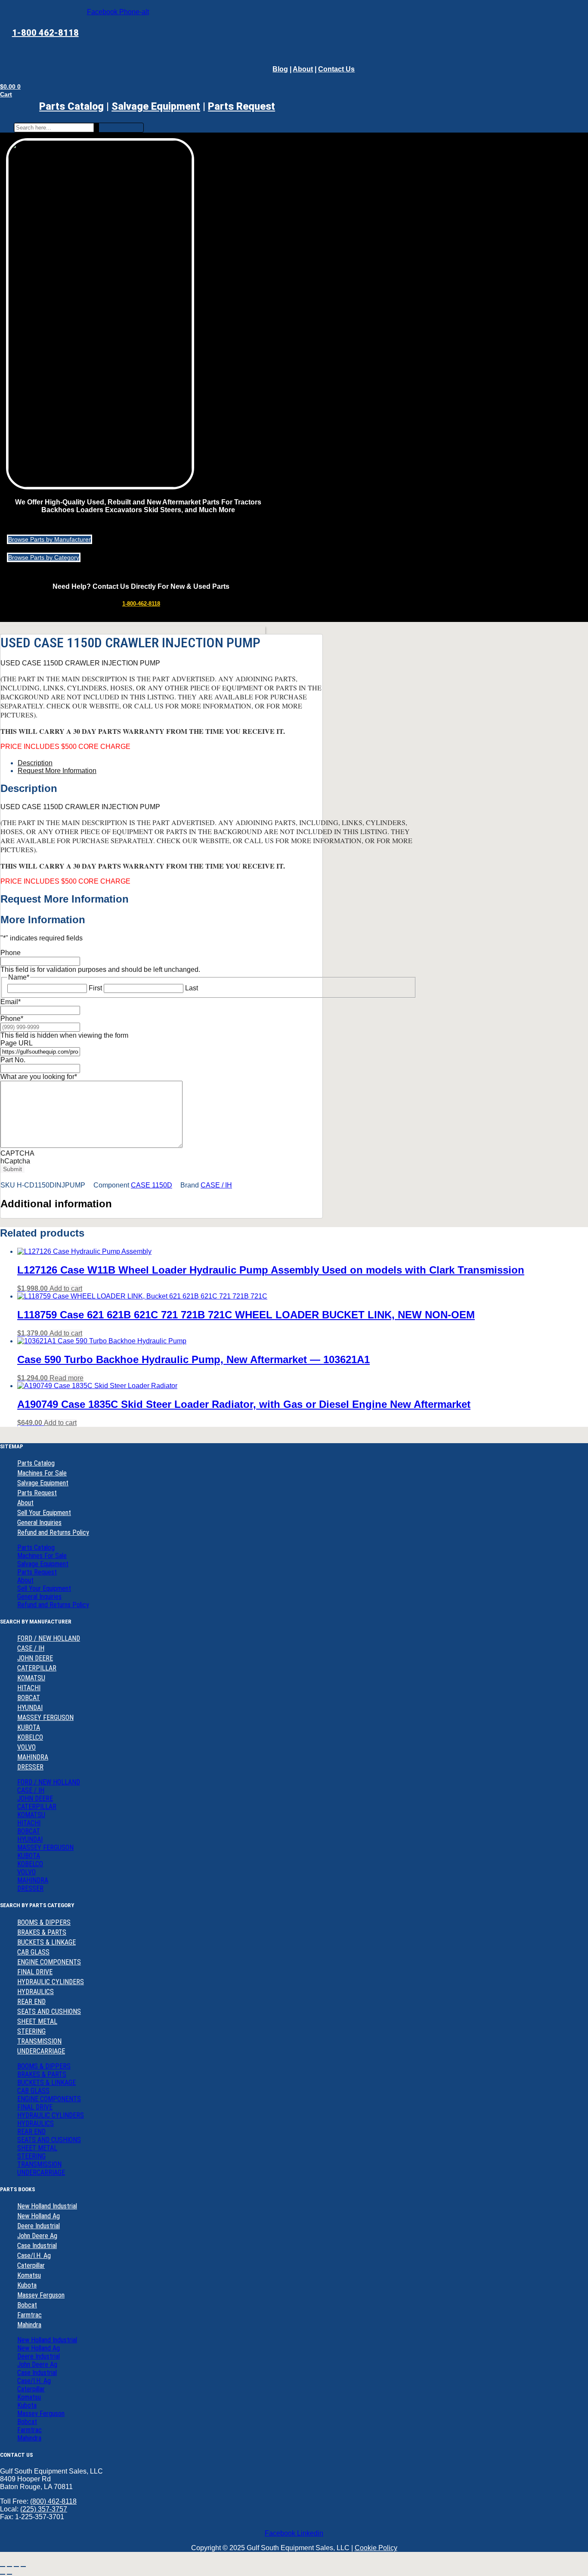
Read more (67, 1378)
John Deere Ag (37, 2236)
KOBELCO (30, 1737)
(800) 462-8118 (53, 2501)
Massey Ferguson (41, 2295)
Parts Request (37, 1493)
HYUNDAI (30, 1708)
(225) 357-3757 (44, 2509)
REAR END (31, 2002)
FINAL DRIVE (35, 1972)
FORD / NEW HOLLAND (49, 1638)
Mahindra (29, 2325)
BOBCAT (29, 1698)
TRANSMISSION (39, 2041)
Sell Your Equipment (44, 1513)
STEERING (31, 2031)
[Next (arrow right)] (9, 2574)
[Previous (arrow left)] (3, 2574)
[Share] (16, 2567)
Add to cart (66, 1288)
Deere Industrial (39, 2226)
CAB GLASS (33, 1952)
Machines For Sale (42, 1473)
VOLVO (26, 1747)
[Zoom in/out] (3, 2567)
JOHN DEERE (35, 1658)
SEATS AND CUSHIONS (49, 2012)
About (303, 69)
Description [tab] (35, 763)
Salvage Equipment (156, 106)
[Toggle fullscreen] (9, 2567)
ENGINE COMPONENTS (49, 1962)
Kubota (27, 2285)
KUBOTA (29, 1727)
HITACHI (29, 1688)
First (95, 988)
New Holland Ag (39, 2216)
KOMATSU (31, 1678)
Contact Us (336, 69)
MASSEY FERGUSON (45, 1718)
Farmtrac (29, 2315)
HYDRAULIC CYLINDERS (51, 1982)
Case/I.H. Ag (34, 2256)
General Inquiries (39, 1523)
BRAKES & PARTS (42, 1932)
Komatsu (29, 2275)
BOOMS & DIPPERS (44, 1922)
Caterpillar (31, 2265)
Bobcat (27, 2305)
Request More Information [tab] (57, 771)
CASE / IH (216, 1185)
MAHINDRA (33, 1757)
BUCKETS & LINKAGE (46, 1942)
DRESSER (30, 1767)
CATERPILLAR (37, 1668)
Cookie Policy (376, 2548)
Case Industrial (37, 2246)
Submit (12, 1169)
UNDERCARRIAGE (41, 2051)
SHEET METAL (37, 2021)
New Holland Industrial (47, 2206)
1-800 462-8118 (45, 33)
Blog (280, 69)
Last (192, 988)
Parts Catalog (71, 106)
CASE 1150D (152, 1185)
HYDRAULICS (36, 1992)
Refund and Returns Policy (53, 1532)
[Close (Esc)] (23, 2567)
